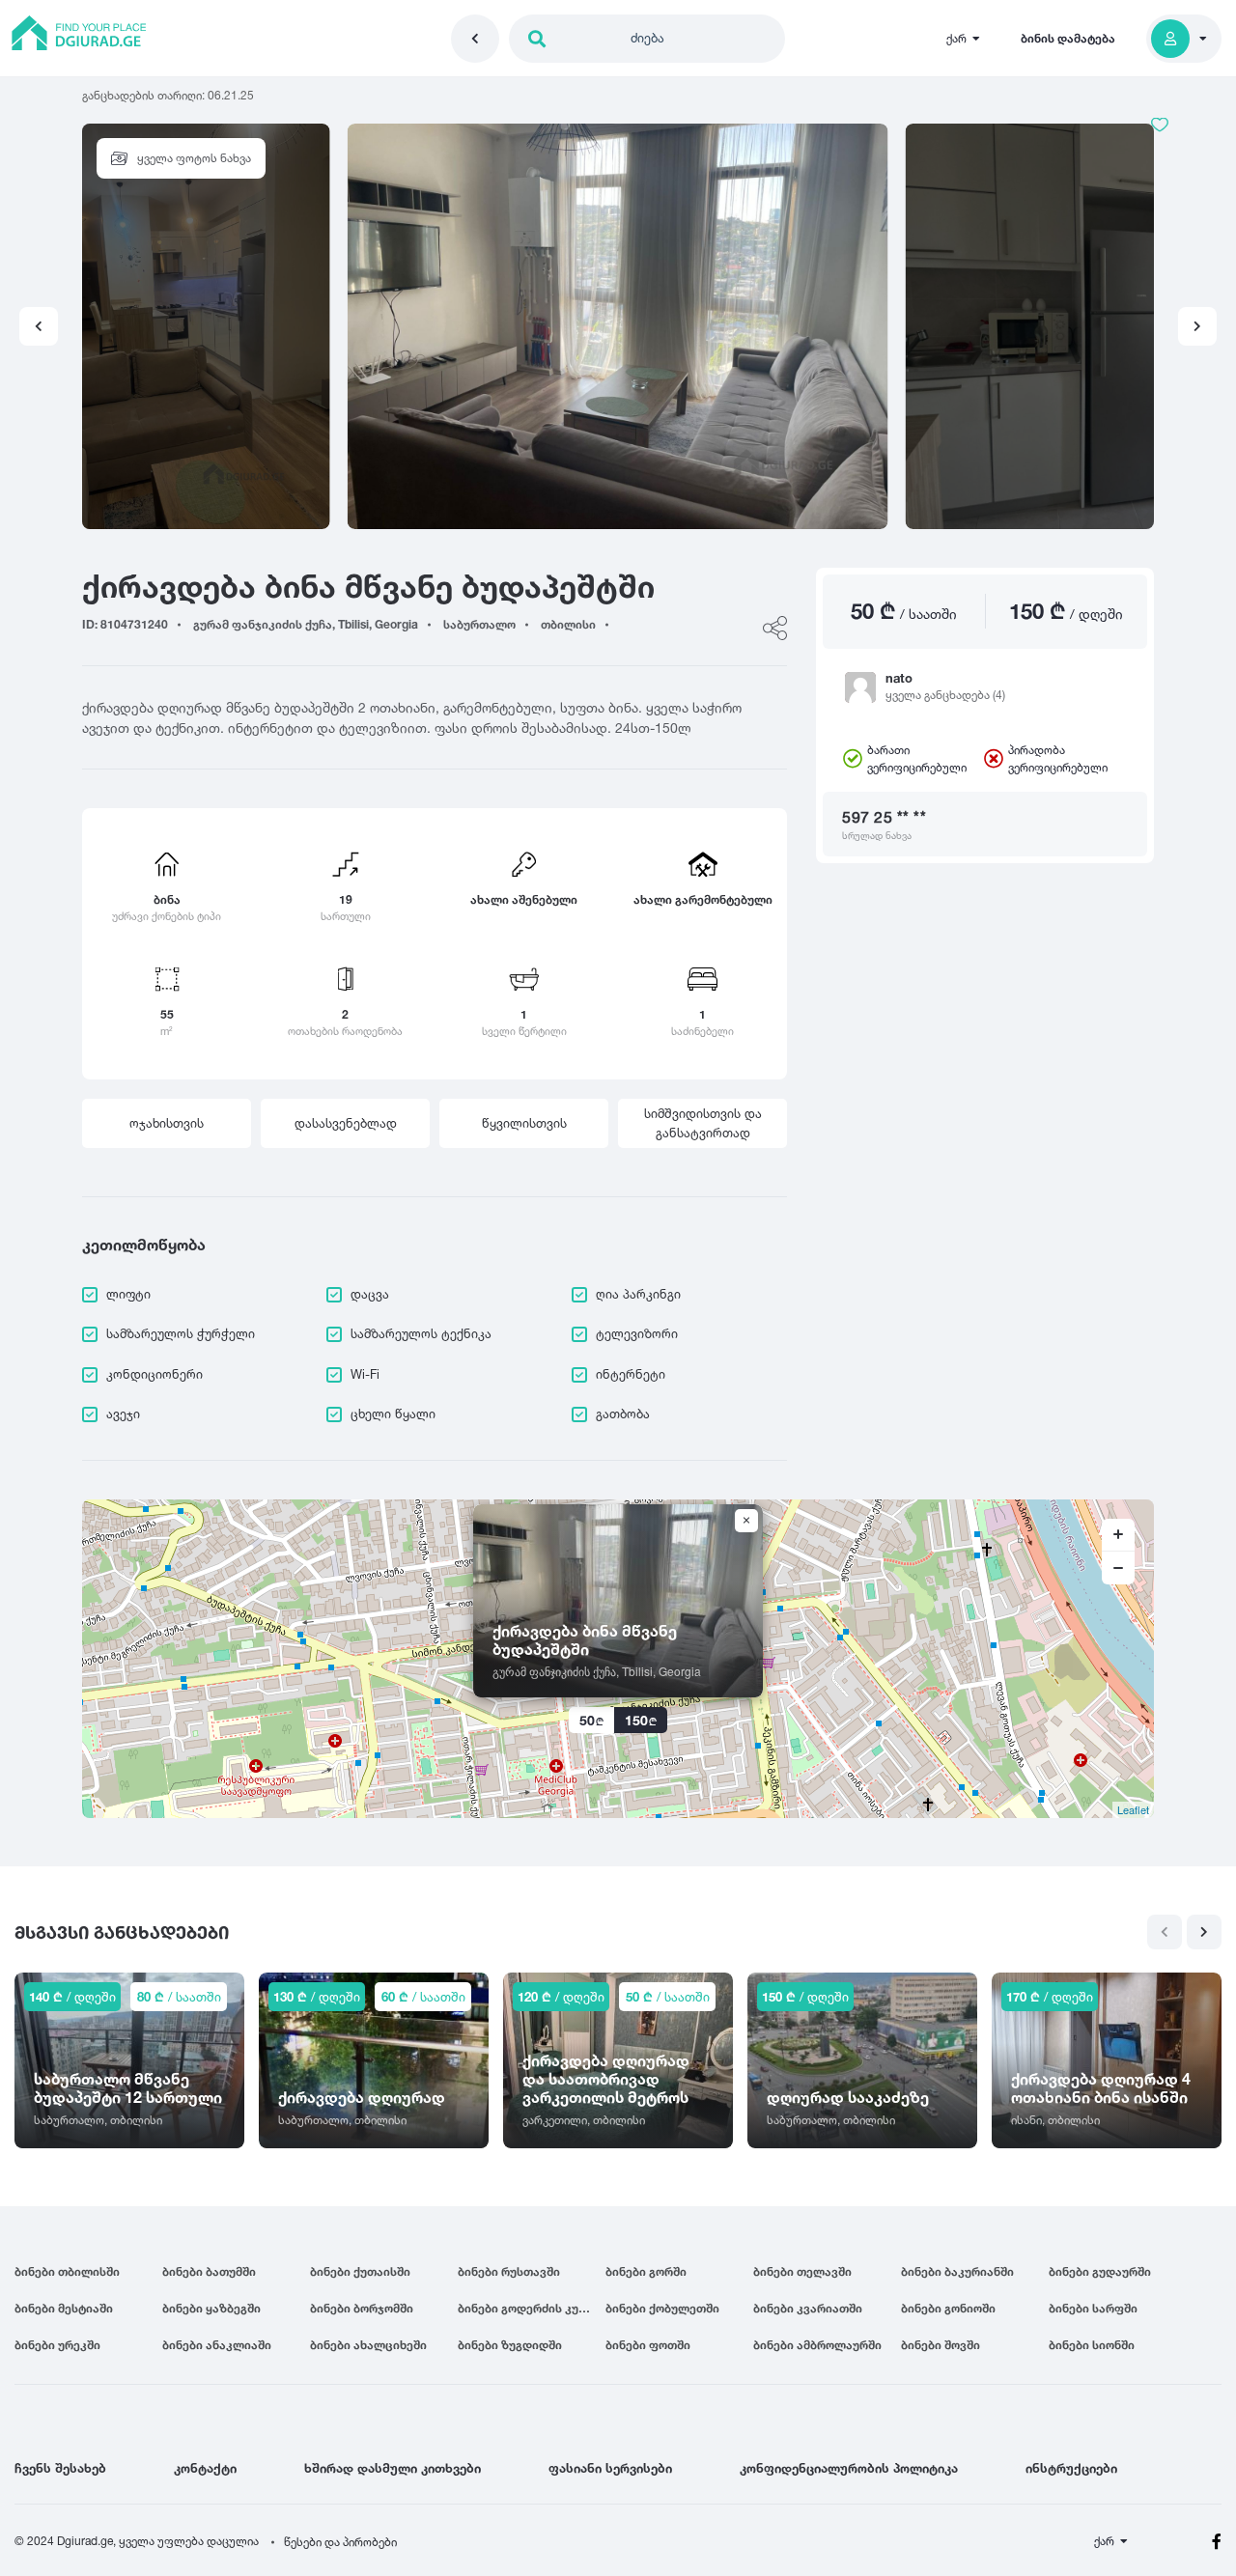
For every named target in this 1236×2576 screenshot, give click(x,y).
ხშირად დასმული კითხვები (393, 2468)
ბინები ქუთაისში (360, 2271)
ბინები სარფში (1093, 2308)
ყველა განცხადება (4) (945, 695)
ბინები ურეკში (57, 2345)
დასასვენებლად (346, 1123)
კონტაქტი (205, 2468)
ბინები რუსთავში (509, 2271)
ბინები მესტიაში (64, 2308)
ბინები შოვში (941, 2345)
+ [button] (1118, 1535)
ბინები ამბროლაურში (817, 2345)
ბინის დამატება (1068, 38)
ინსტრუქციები (1071, 2468)
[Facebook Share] (775, 628)
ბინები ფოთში (648, 2345)
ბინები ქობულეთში (662, 2308)
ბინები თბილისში (67, 2271)
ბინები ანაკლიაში (217, 2345)
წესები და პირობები (340, 2542)
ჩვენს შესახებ (60, 2468)
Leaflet (1133, 1809)
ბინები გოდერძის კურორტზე (532, 2308)
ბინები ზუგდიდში (510, 2345)
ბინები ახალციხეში (368, 2345)
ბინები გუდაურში (1100, 2271)
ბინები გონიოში (948, 2308)
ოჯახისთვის (167, 1123)
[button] (1197, 326)
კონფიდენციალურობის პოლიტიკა (849, 2468)
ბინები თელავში (802, 2271)
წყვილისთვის (524, 1123)
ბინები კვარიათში (808, 2308)
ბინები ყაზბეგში (211, 2308)
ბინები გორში (646, 2271)
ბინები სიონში (1092, 2345)
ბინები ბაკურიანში (957, 2271)
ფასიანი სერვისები (610, 2468)
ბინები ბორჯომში (362, 2308)
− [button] (1118, 1568)
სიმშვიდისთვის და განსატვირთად (703, 1123)
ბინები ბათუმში (209, 2271)
